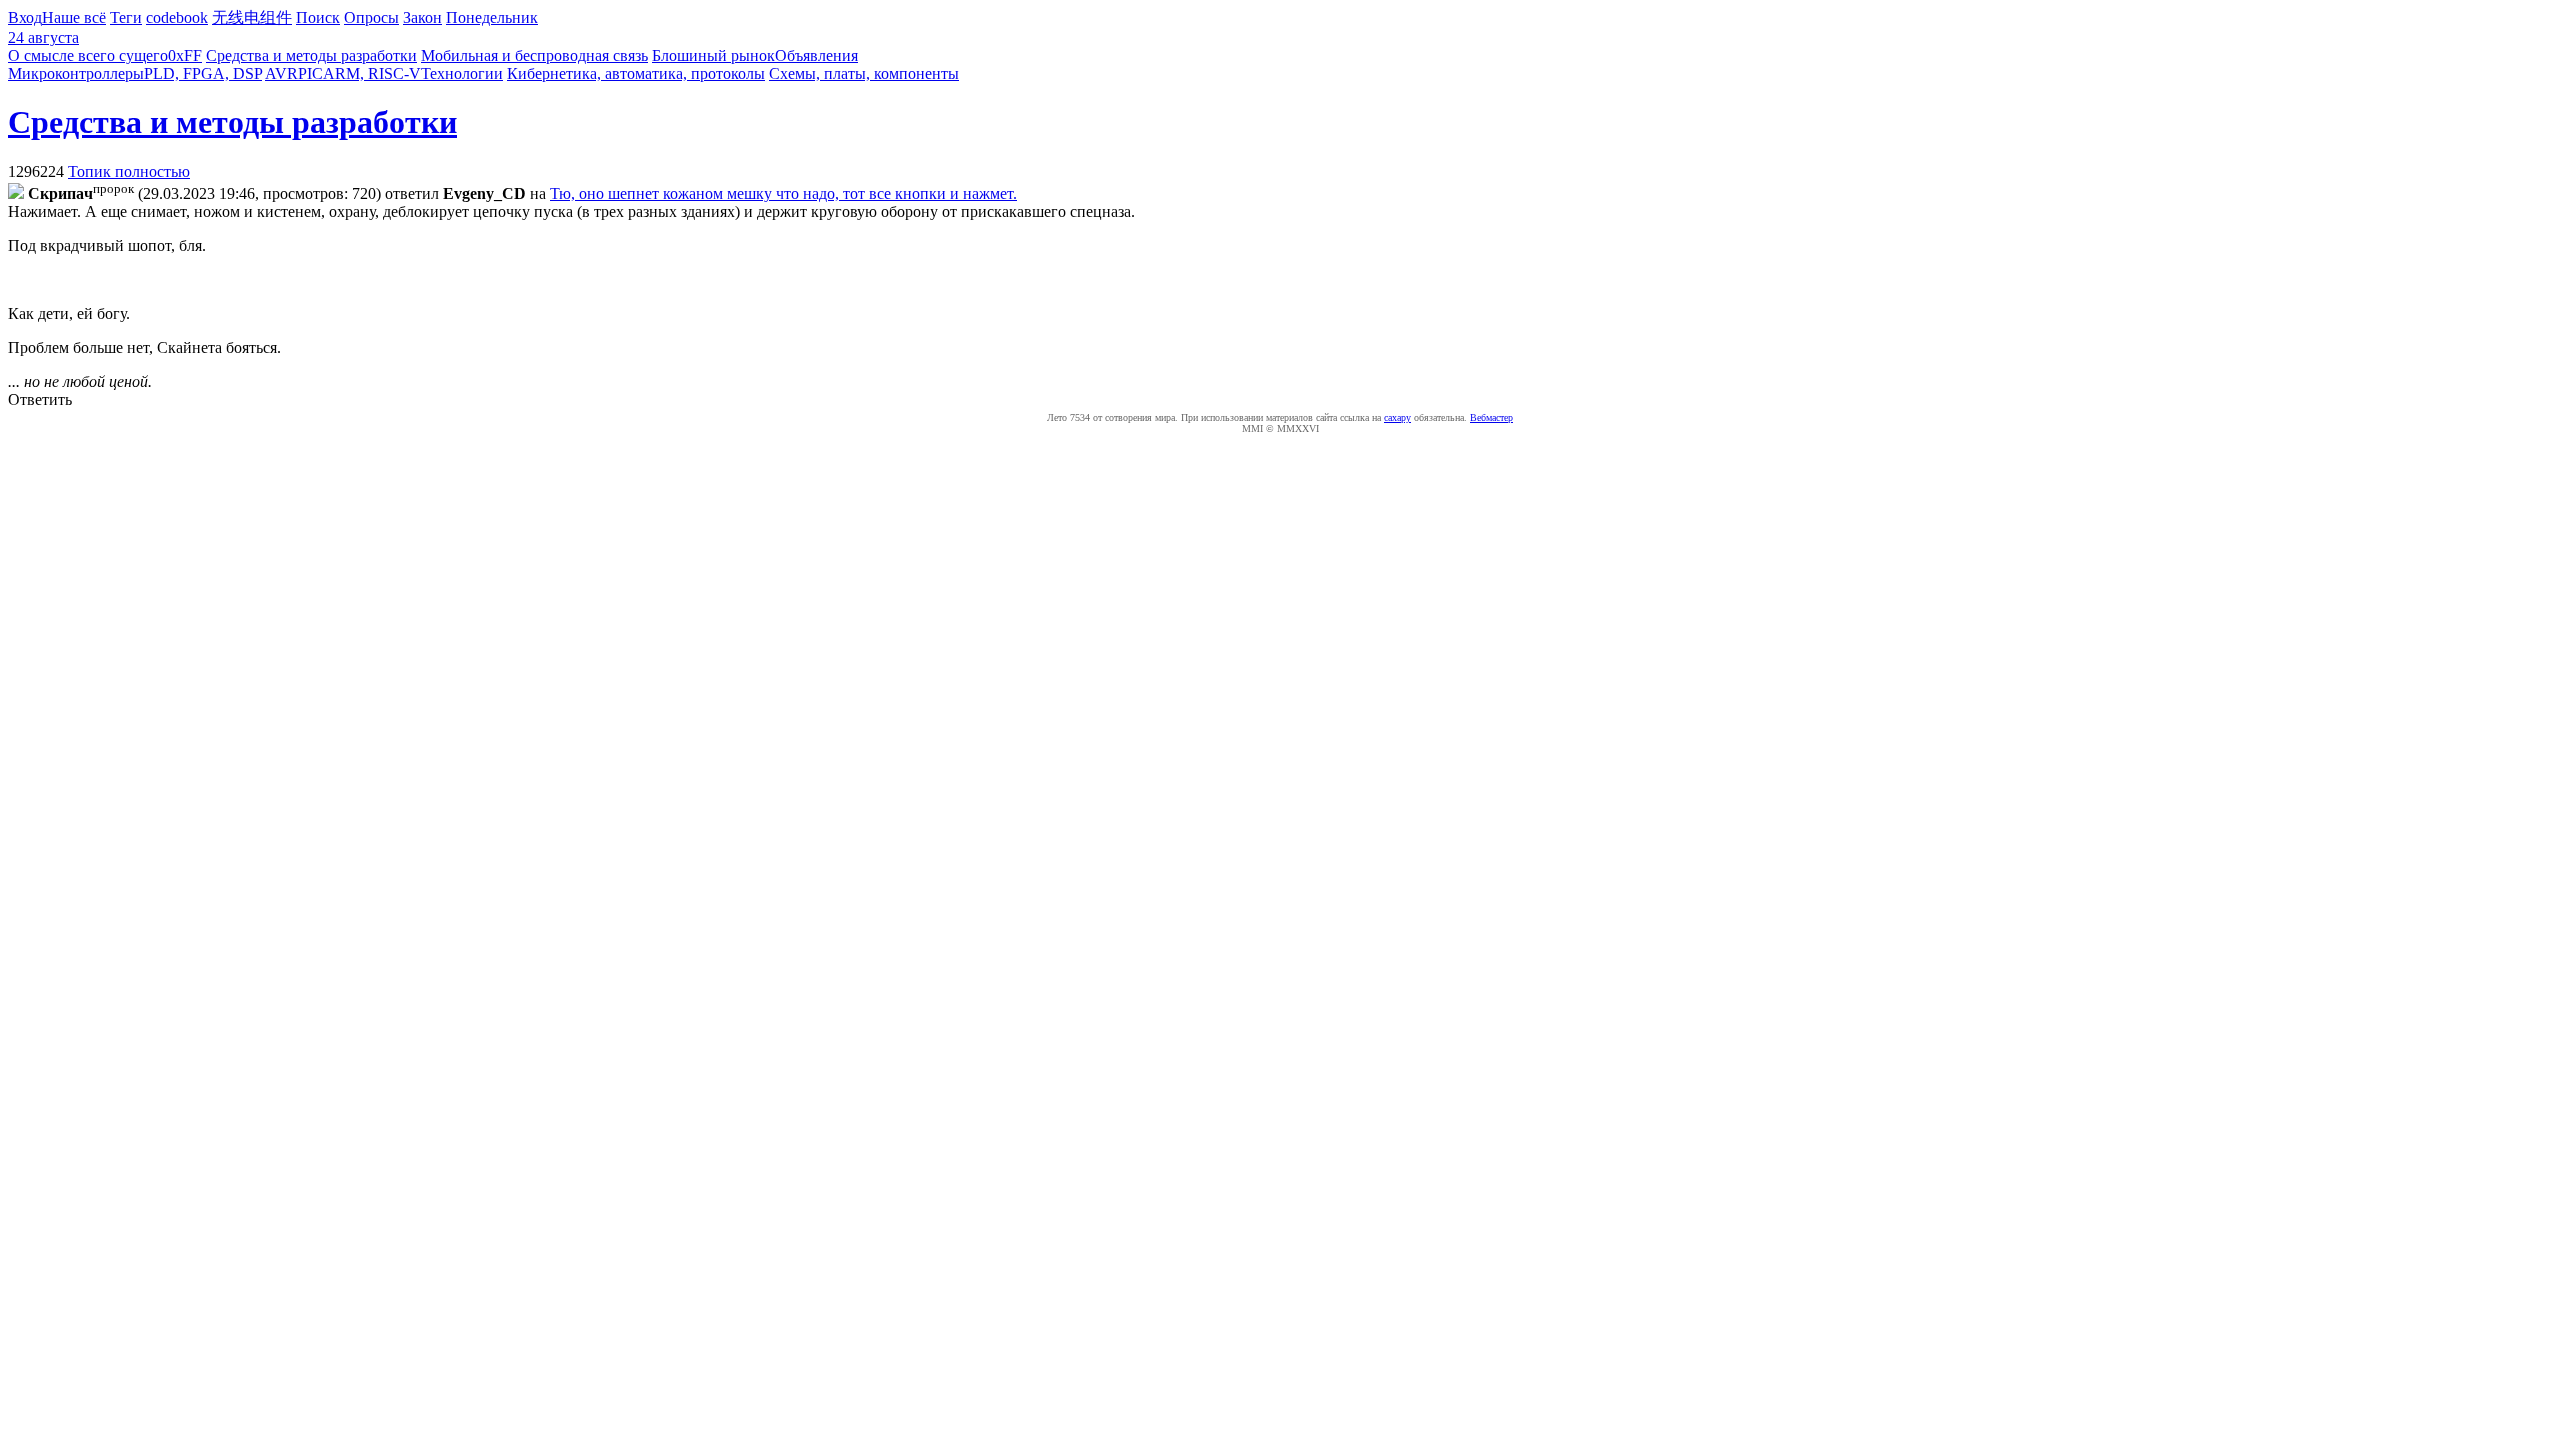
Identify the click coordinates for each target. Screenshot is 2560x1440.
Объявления (816, 55)
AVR (281, 73)
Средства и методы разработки (311, 55)
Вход (25, 17)
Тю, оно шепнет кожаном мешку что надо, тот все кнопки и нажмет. (783, 193)
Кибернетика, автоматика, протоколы (636, 73)
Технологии (462, 73)
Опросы (371, 17)
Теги (126, 17)
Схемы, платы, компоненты (864, 73)
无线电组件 (252, 17)
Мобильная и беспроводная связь (534, 55)
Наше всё (74, 17)
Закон (422, 17)
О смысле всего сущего (88, 55)
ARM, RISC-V (372, 73)
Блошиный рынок (713, 55)
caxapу (1397, 417)
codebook (177, 17)
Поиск (318, 17)
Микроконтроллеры (76, 73)
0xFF (185, 55)
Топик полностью (129, 171)
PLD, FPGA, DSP (203, 73)
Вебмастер (1491, 417)
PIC (310, 73)
